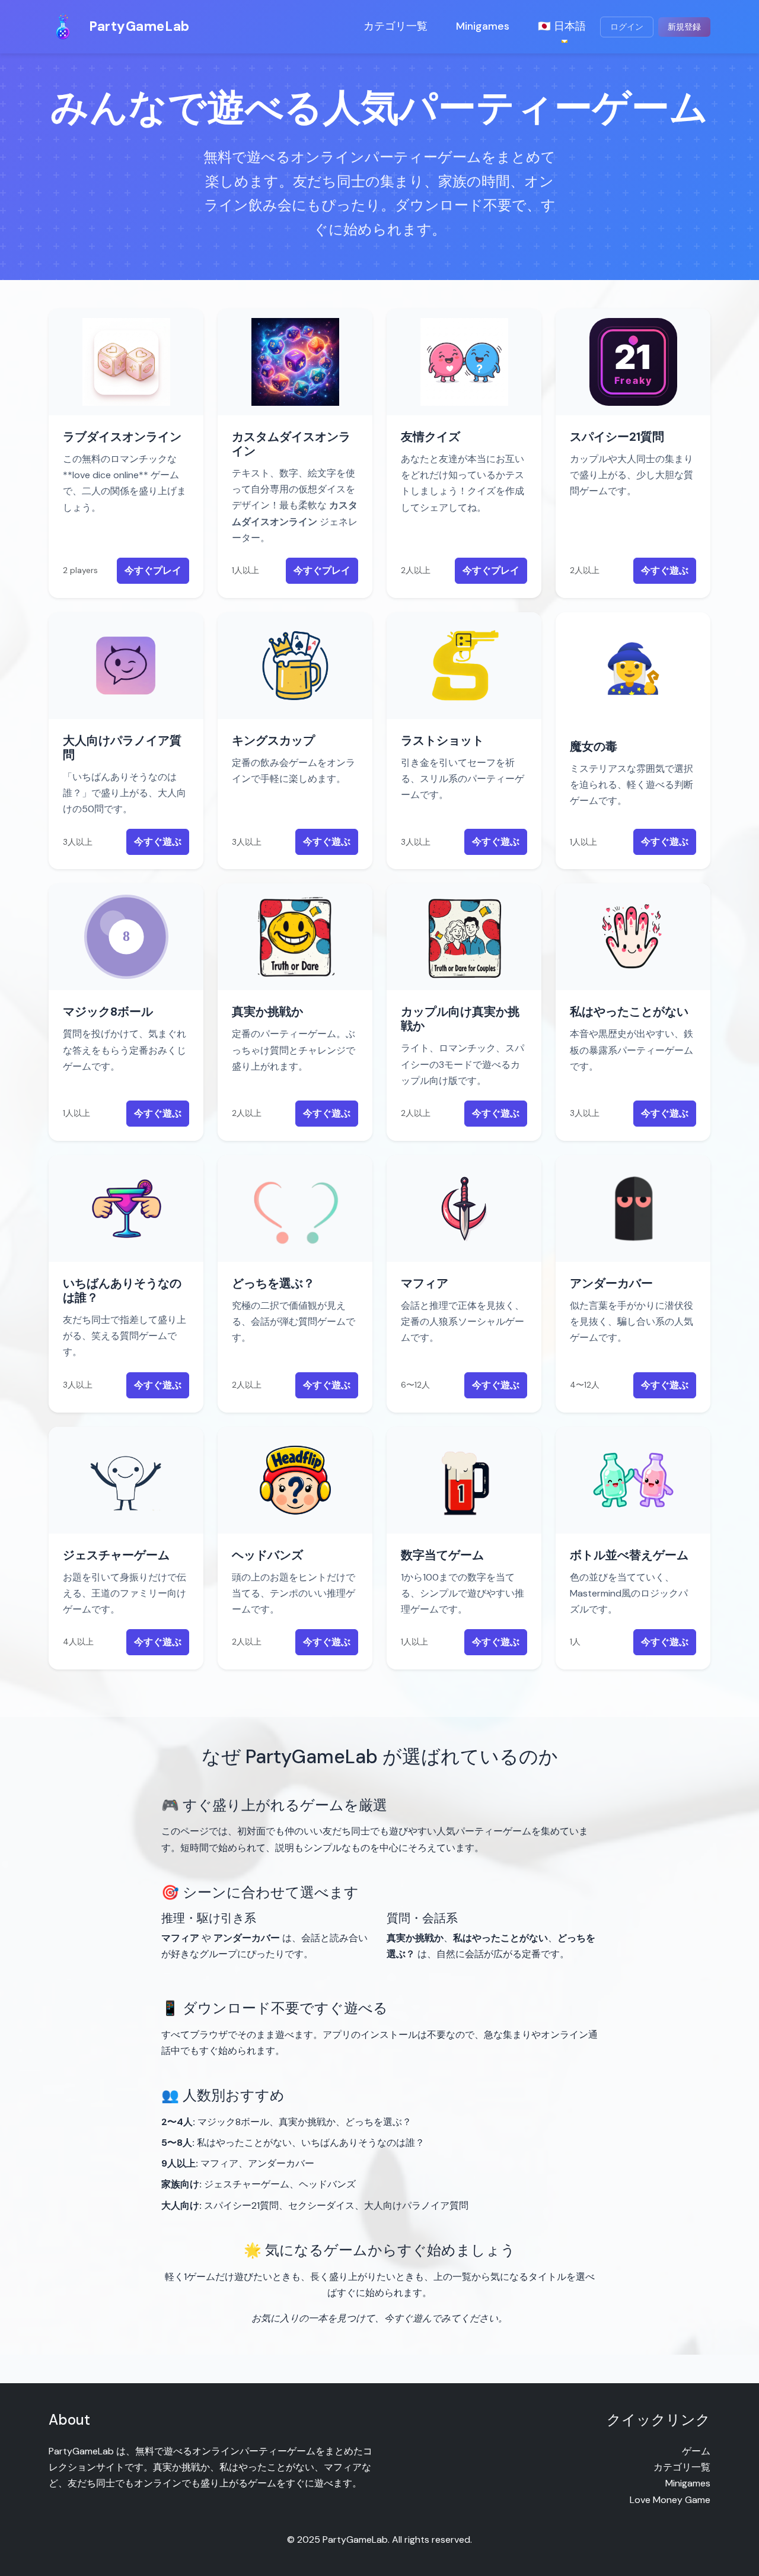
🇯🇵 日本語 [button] (562, 26)
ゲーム (696, 2451)
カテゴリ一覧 (396, 26)
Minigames (483, 26)
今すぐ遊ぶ (665, 570)
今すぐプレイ (153, 570)
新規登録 (684, 27)
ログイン (627, 27)
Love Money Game (670, 2500)
